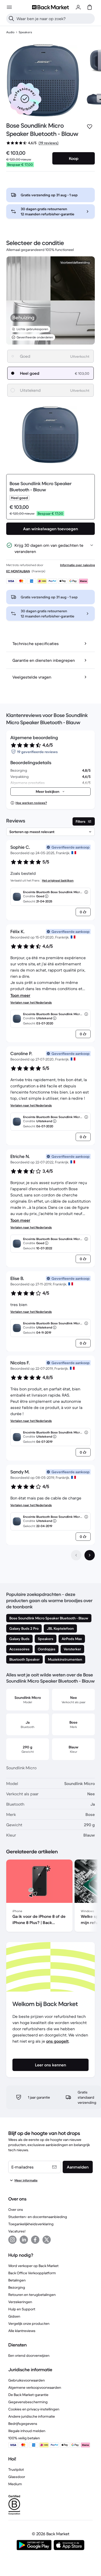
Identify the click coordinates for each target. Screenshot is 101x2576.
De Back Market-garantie (28, 2395)
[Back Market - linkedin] (24, 2240)
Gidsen (14, 2316)
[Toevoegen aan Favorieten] (90, 127)
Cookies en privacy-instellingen (34, 2409)
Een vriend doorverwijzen (29, 2355)
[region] (51, 1897)
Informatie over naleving (77, 565)
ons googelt (57, 2041)
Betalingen (17, 2280)
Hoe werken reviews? (31, 803)
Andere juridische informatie (32, 2416)
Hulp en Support (22, 2309)
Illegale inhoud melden (27, 2431)
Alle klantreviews (22, 2331)
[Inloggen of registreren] (78, 7)
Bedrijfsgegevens (23, 2424)
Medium (15, 2484)
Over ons (16, 2210)
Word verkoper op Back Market (33, 2266)
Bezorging (17, 2287)
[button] (25, 99)
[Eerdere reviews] (76, 1555)
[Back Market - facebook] (35, 2240)
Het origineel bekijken (58, 880)
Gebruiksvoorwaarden (27, 2380)
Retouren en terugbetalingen (32, 2295)
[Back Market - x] (47, 2240)
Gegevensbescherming (28, 2402)
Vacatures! (17, 2231)
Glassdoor (17, 2477)
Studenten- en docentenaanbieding (38, 2217)
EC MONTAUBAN (18, 571)
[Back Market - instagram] (12, 2240)
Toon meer (20, 995)
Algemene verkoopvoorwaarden (35, 2387)
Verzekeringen (20, 2302)
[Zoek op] (11, 19)
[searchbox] (55, 19)
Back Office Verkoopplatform (32, 2273)
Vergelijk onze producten (29, 2324)
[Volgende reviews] (90, 1555)
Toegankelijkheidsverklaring (31, 2224)
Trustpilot (16, 2469)
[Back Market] (51, 7)
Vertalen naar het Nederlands (31, 1002)
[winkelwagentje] (90, 7)
